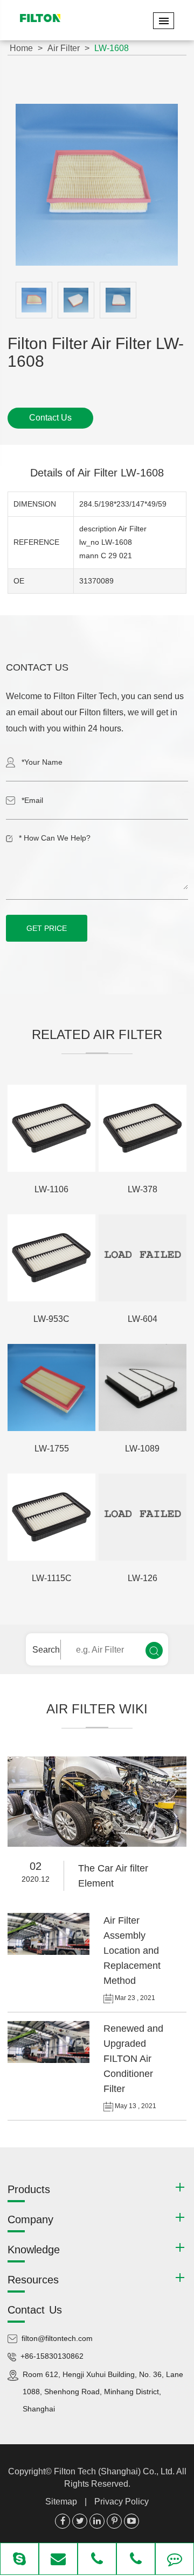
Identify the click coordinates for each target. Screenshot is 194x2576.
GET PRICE (47, 928)
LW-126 (143, 1578)
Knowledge (34, 2250)
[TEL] (97, 2560)
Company (30, 2219)
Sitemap (61, 2502)
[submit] (154, 1650)
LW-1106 (51, 1189)
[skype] (19, 2560)
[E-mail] (58, 2560)
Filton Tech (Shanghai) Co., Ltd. (115, 2471)
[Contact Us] (175, 2560)
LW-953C (51, 1319)
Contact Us (50, 418)
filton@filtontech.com (57, 2338)
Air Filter (64, 48)
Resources (33, 2280)
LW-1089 (142, 1449)
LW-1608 (112, 48)
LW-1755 (52, 1449)
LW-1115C (52, 1578)
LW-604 (143, 1319)
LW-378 (143, 1189)
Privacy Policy (122, 2502)
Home (21, 48)
